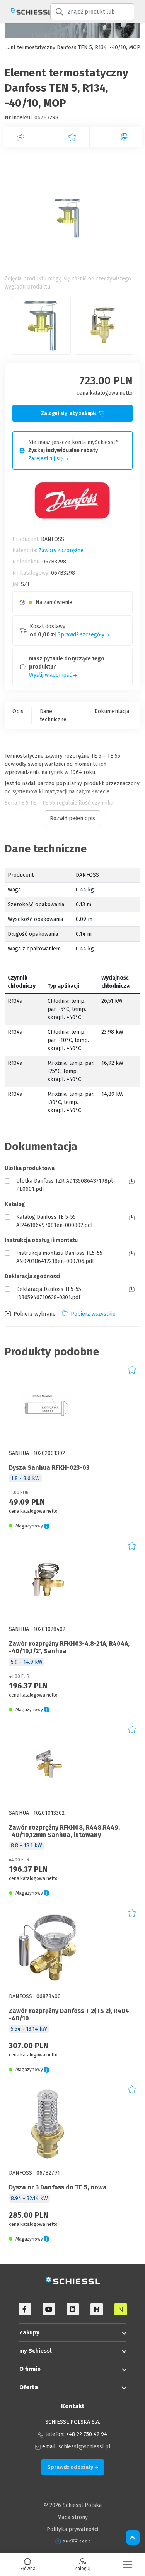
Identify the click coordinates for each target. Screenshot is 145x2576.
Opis (18, 711)
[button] (128, 2565)
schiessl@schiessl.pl (84, 2447)
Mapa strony (72, 2517)
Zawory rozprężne (61, 550)
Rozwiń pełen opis (72, 818)
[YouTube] (49, 2309)
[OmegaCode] (73, 2541)
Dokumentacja (112, 711)
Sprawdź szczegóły (82, 635)
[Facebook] (25, 2309)
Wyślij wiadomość (51, 675)
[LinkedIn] (73, 2309)
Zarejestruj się (47, 459)
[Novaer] (121, 2309)
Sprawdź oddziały (71, 2467)
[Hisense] (97, 2309)
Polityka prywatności (72, 2529)
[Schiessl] (25, 12)
